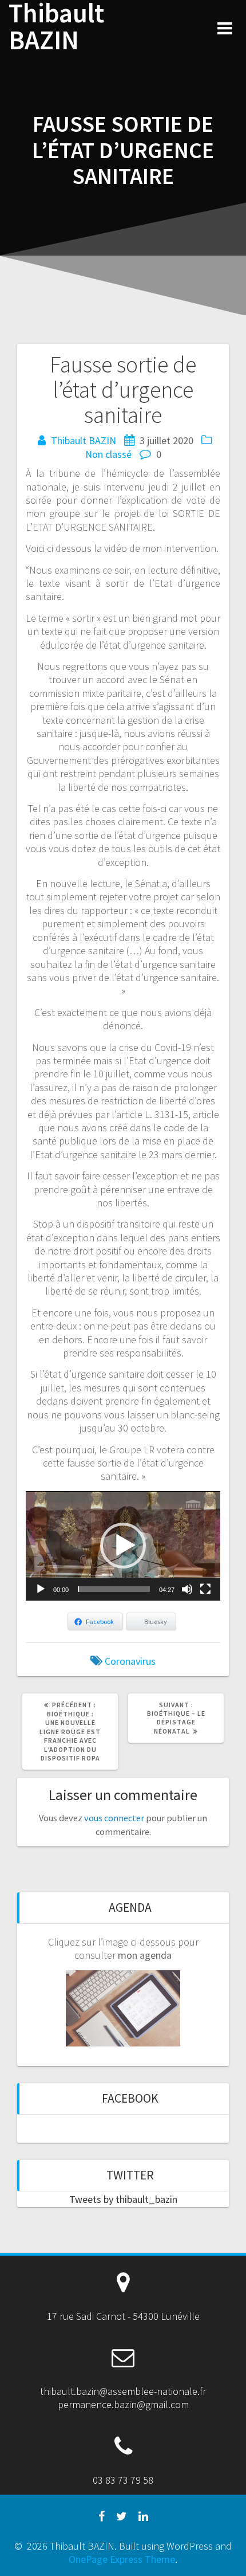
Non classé (108, 454)
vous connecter (114, 1818)
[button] (123, 1546)
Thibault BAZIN (56, 27)
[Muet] (187, 1589)
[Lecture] (41, 1589)
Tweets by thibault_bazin (123, 2199)
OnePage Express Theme (122, 2559)
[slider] (114, 1589)
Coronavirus (130, 1661)
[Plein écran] (205, 1589)
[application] (123, 1546)
